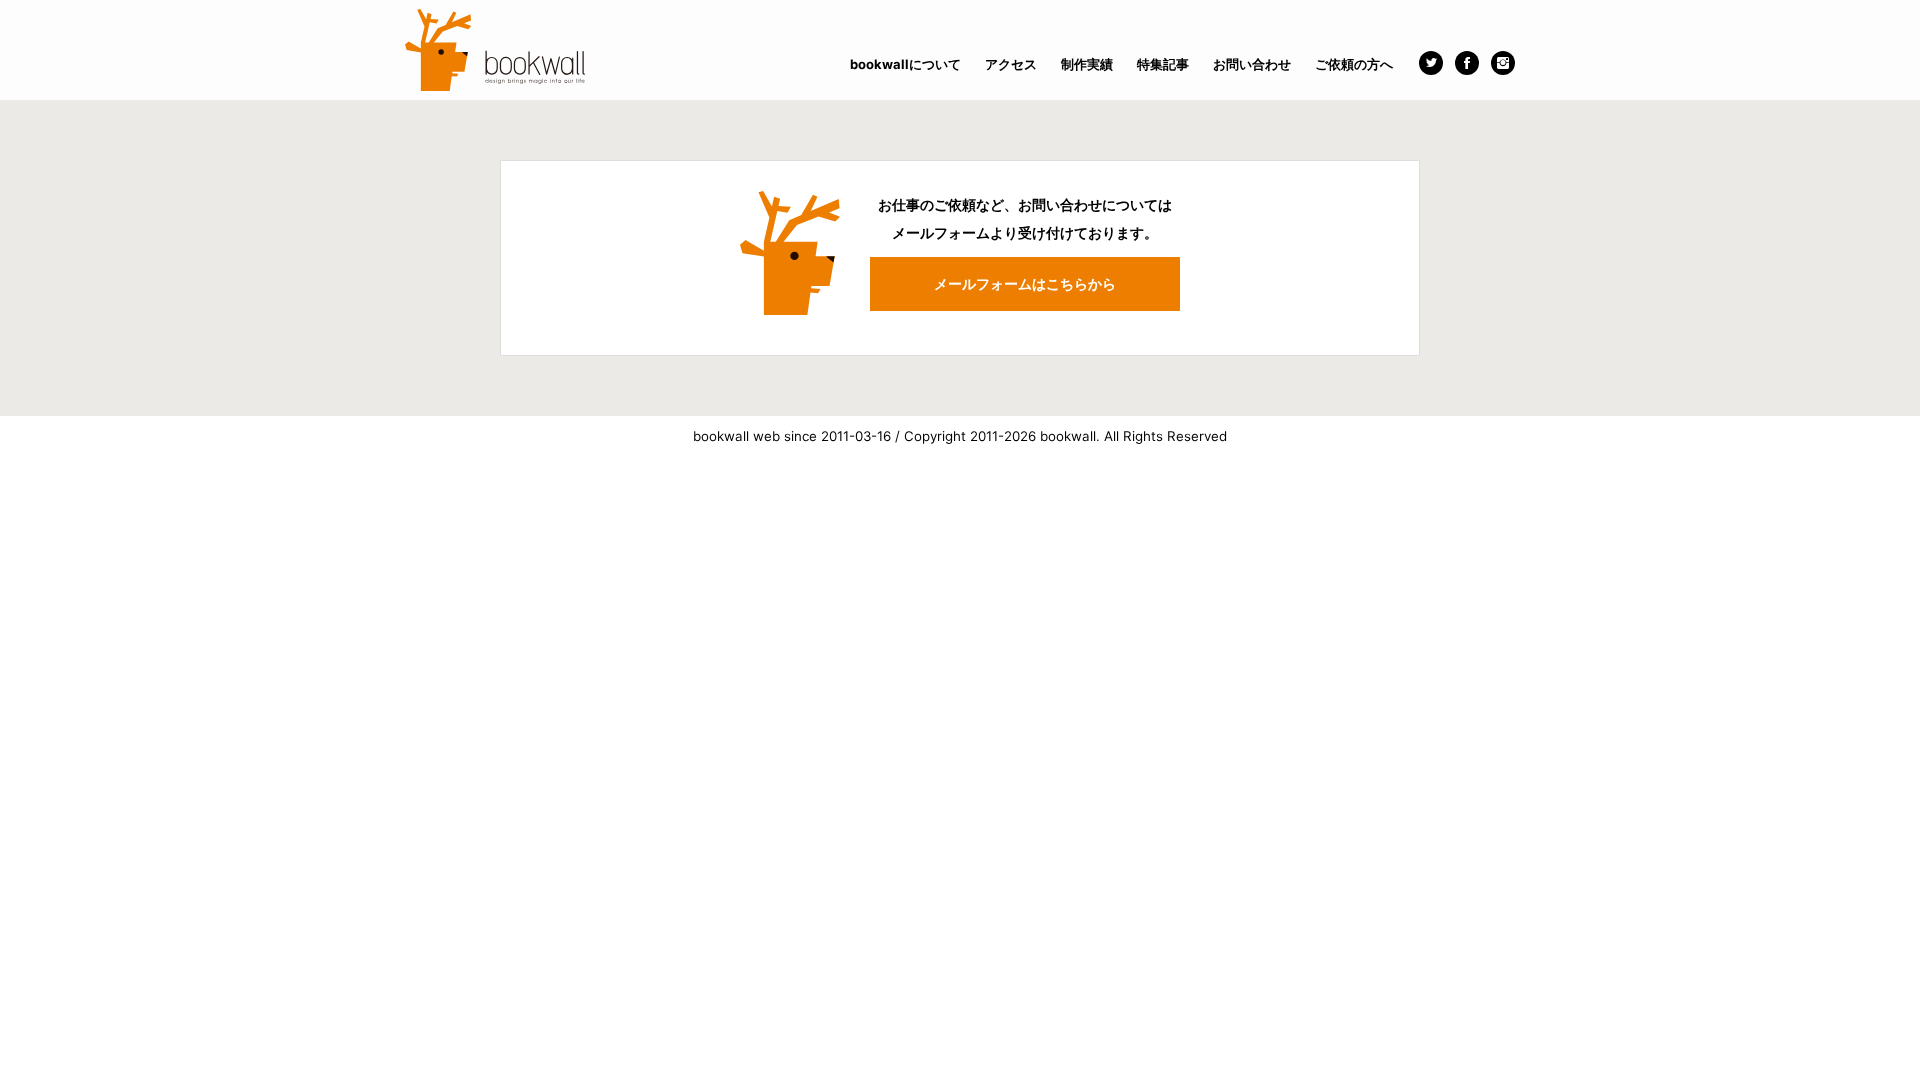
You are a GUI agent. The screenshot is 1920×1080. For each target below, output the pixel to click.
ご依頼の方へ (1354, 64)
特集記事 (1163, 64)
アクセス (1011, 64)
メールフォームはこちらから (1025, 283)
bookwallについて (905, 64)
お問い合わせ (1252, 64)
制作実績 (1087, 64)
